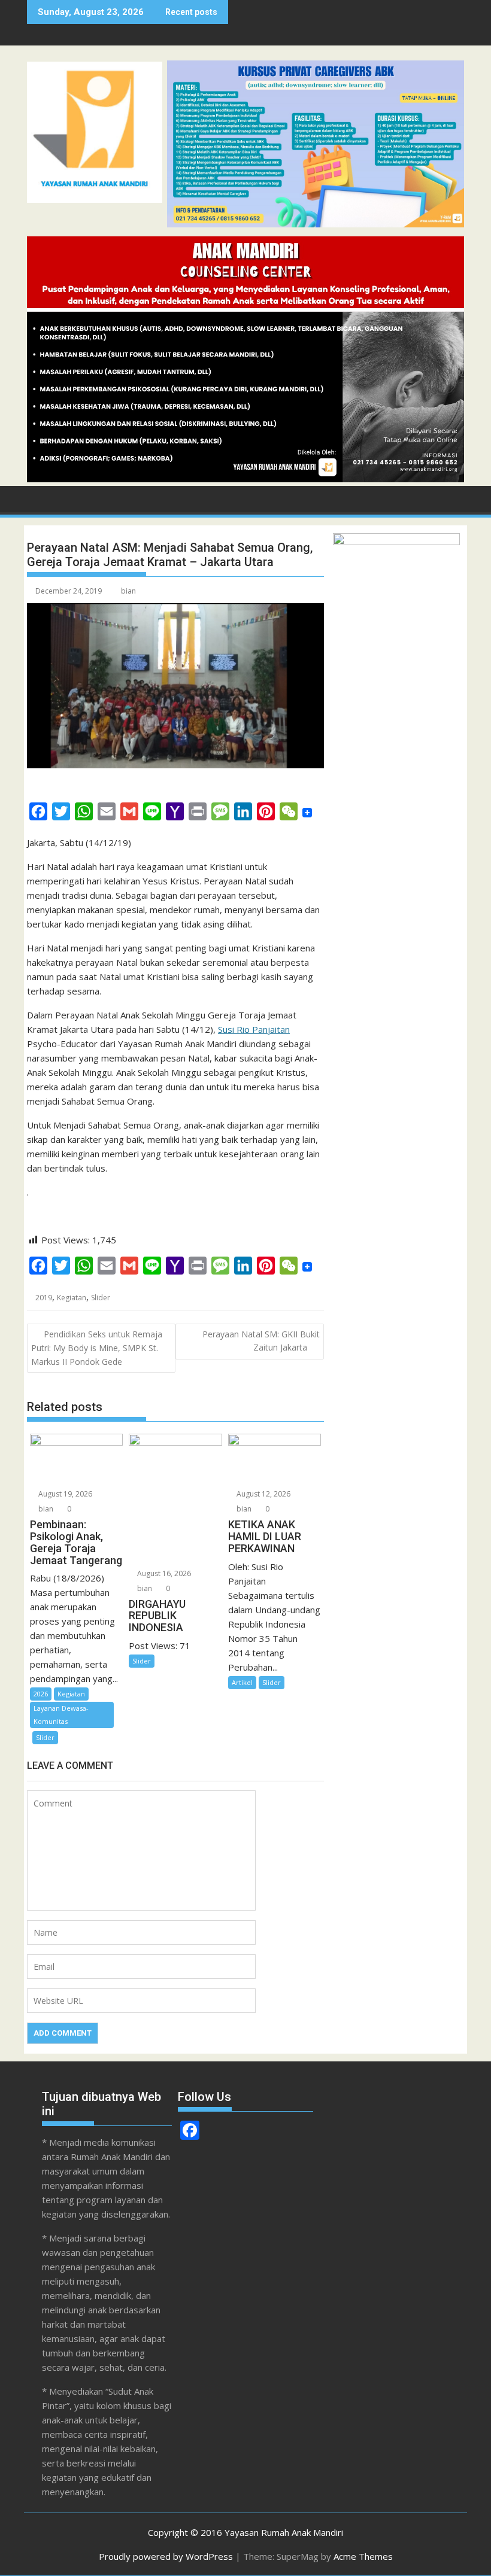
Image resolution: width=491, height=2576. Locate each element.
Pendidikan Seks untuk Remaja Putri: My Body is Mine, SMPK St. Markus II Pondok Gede (97, 1348)
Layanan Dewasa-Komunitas (61, 1715)
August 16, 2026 (163, 1573)
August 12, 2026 (263, 1494)
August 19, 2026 (64, 1494)
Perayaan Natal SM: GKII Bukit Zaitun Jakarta (261, 1341)
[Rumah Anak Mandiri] (245, 479)
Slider (101, 1298)
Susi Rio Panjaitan (254, 1029)
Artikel (242, 1682)
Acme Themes (363, 2556)
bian (128, 591)
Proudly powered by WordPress (166, 2556)
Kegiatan (72, 1298)
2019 (44, 1298)
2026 (41, 1694)
